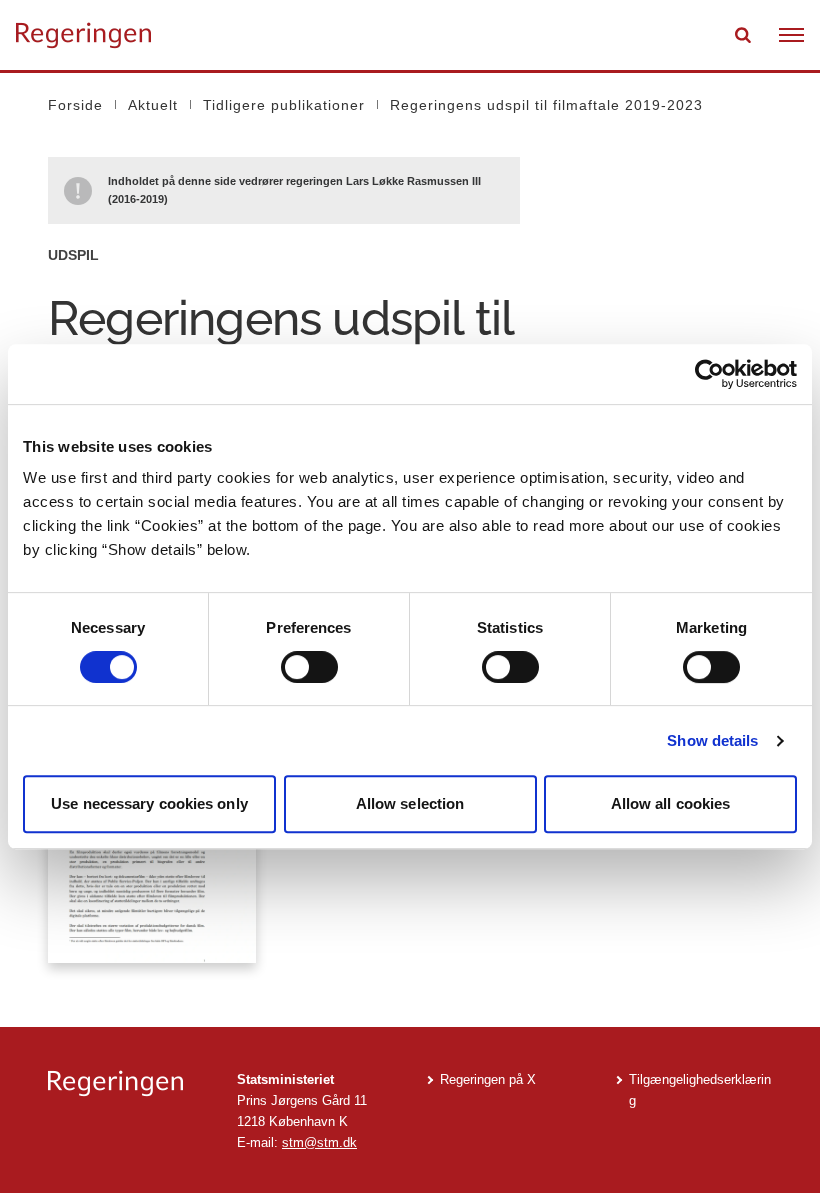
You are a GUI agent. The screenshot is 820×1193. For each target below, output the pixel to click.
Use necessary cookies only (149, 803)
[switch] (309, 667)
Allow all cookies (671, 803)
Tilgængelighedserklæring (700, 1090)
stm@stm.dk (319, 1142)
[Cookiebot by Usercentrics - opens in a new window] (709, 374)
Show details (712, 740)
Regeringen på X (488, 1079)
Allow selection (410, 803)
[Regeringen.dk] (126, 1083)
